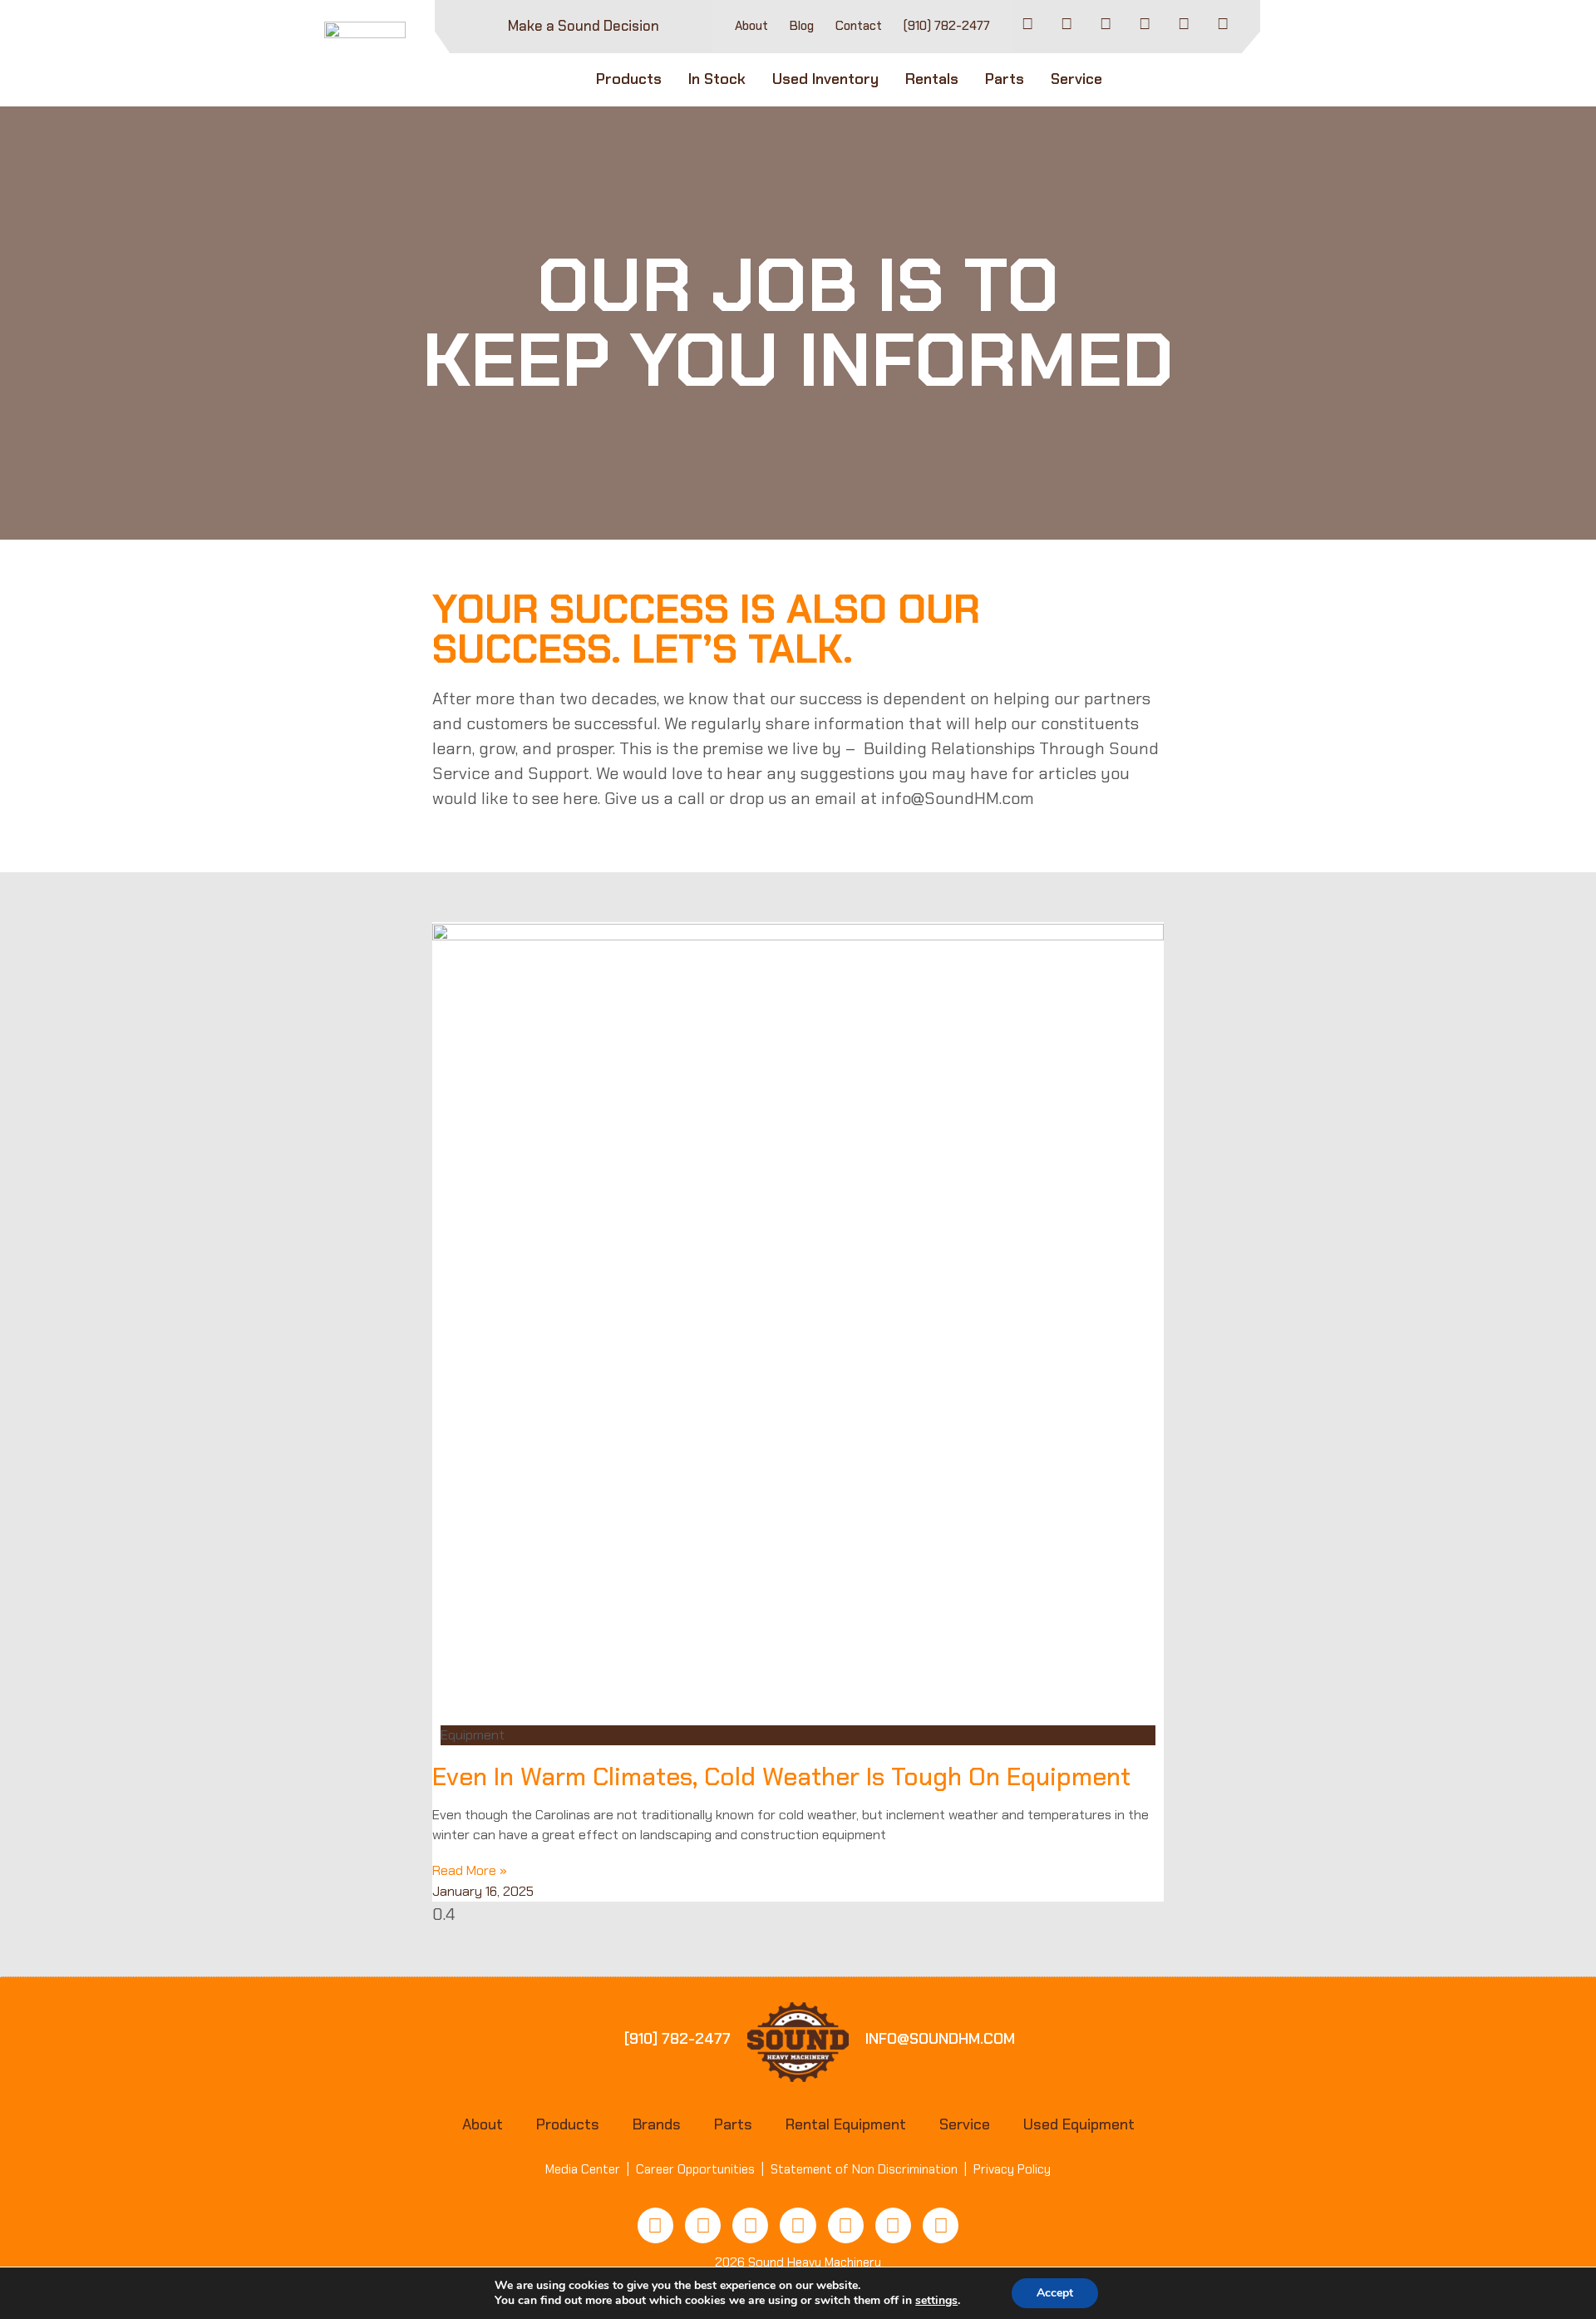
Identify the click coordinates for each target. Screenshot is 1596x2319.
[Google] (941, 2225)
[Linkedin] (1184, 24)
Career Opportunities (695, 2169)
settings (936, 2301)
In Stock (717, 79)
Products (629, 79)
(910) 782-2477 (947, 26)
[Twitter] (798, 2225)
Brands (657, 2124)
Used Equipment (1079, 2124)
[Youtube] (1106, 24)
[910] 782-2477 (677, 2039)
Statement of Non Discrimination (864, 2169)
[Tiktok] (1066, 24)
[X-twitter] (1223, 24)
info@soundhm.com (940, 2039)
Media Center (583, 2169)
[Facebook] (1027, 24)
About (751, 26)
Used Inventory (825, 79)
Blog (802, 26)
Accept (1055, 2293)
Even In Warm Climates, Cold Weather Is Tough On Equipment (781, 1776)
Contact (859, 26)
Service (1076, 79)
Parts (1005, 79)
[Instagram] (1145, 24)
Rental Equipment (846, 2124)
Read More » (470, 1870)
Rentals (932, 79)
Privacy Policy (1012, 2169)
